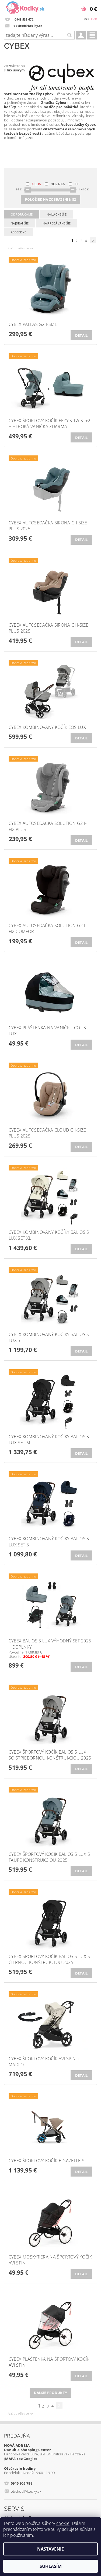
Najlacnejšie (57, 214)
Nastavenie (50, 2549)
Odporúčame (22, 214)
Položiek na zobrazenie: (50, 199)
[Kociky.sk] (25, 7)
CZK (87, 19)
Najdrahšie (20, 223)
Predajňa (17, 2436)
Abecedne (19, 232)
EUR (94, 19)
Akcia (36, 184)
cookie (63, 2523)
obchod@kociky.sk (26, 2491)
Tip (77, 184)
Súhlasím (51, 2566)
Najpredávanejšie (57, 223)
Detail (81, 335)
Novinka (58, 184)
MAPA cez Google (20, 2459)
